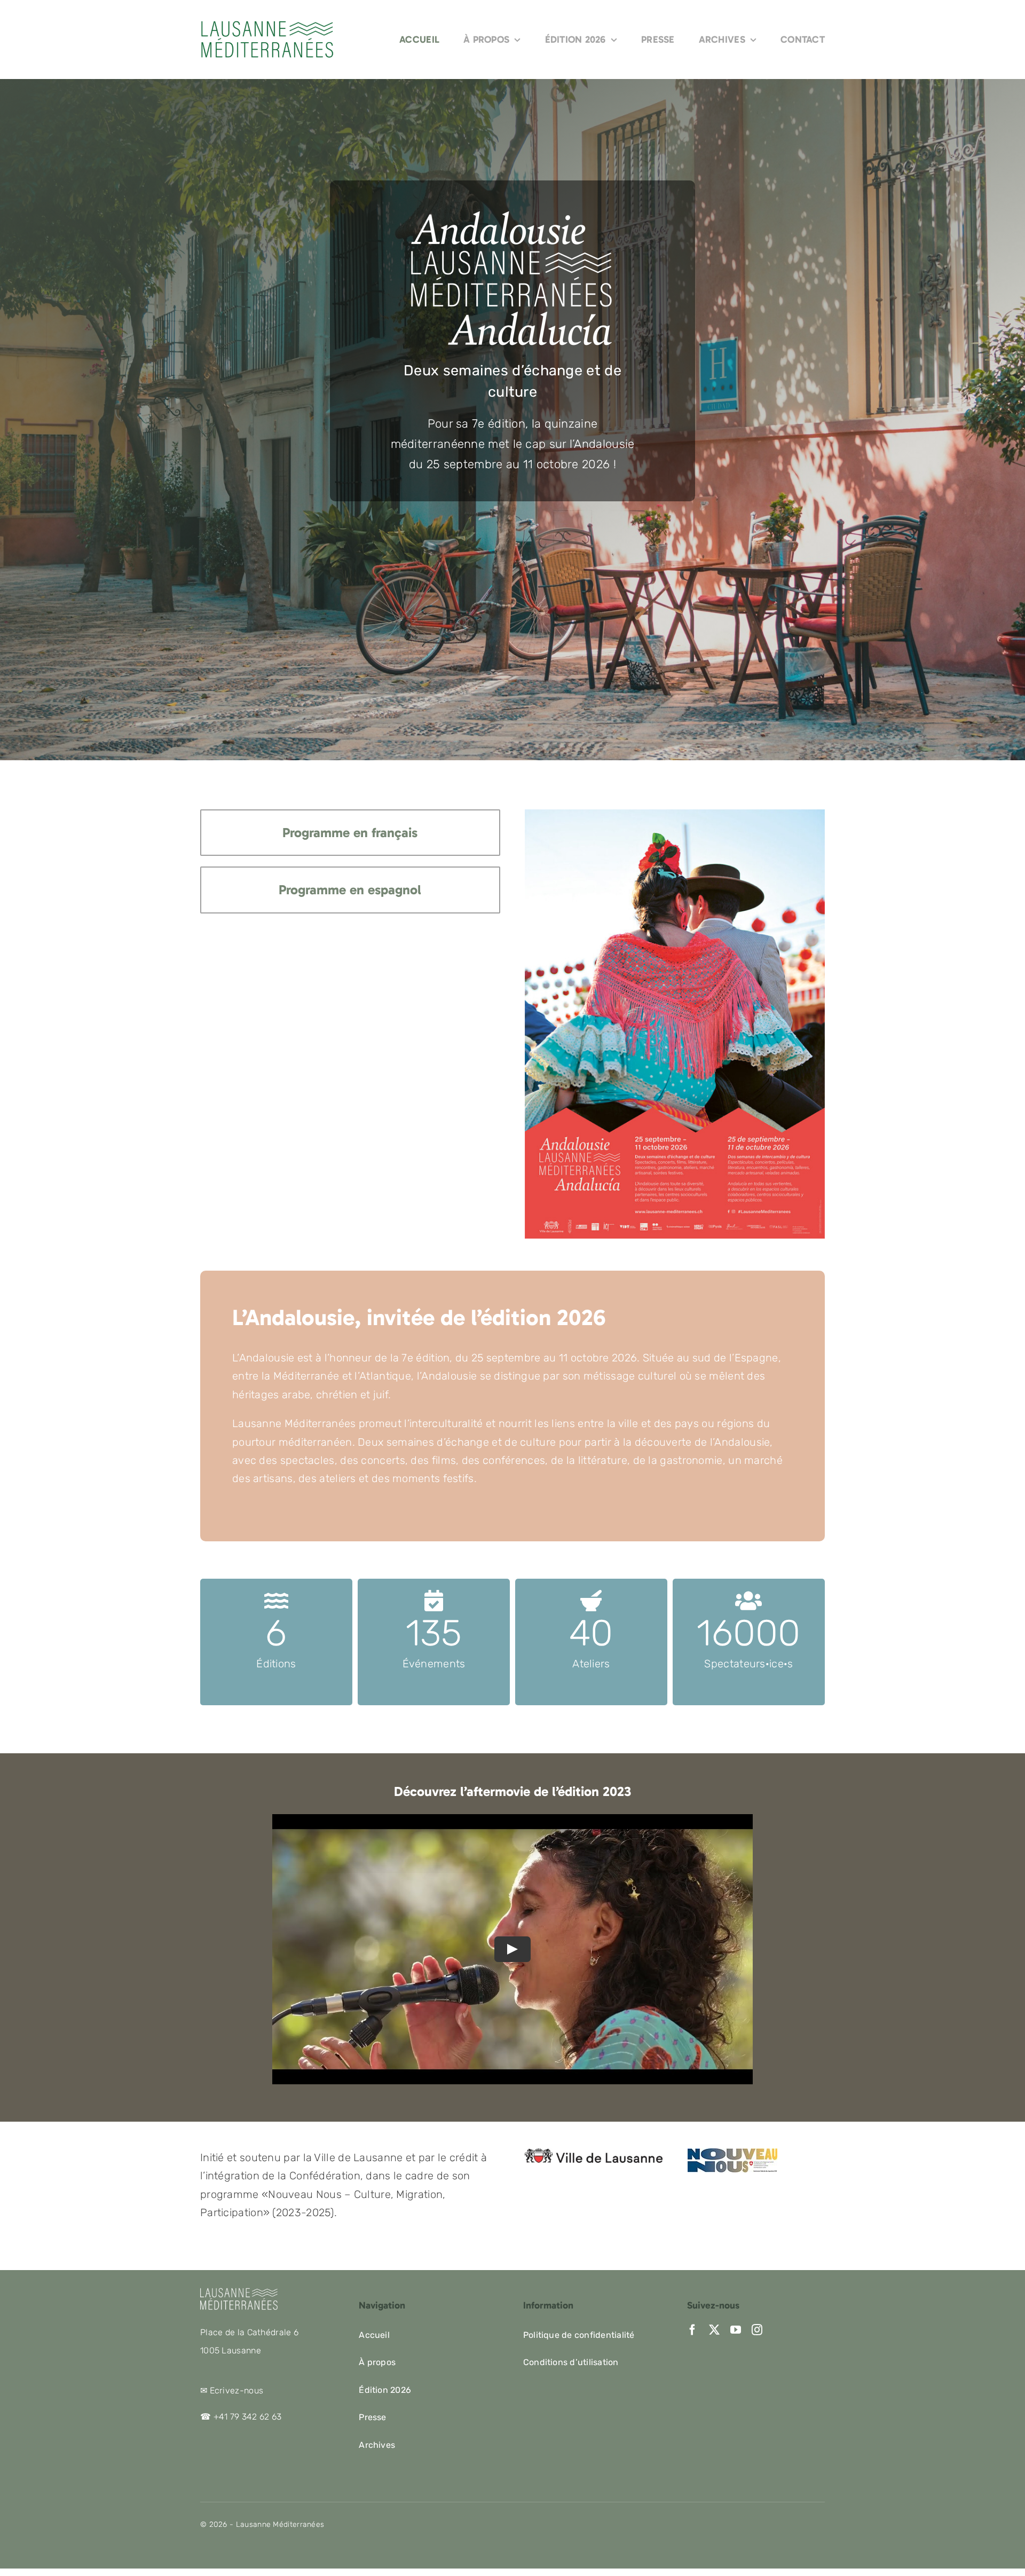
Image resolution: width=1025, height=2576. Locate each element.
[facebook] (692, 2330)
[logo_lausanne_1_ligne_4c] (593, 2154)
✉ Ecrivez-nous (232, 2390)
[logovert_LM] (267, 25)
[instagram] (757, 2330)
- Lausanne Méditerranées (276, 2524)
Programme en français (350, 833)
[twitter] (714, 2330)
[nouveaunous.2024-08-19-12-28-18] (732, 2154)
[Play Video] (512, 1949)
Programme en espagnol (350, 890)
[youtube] (736, 2330)
